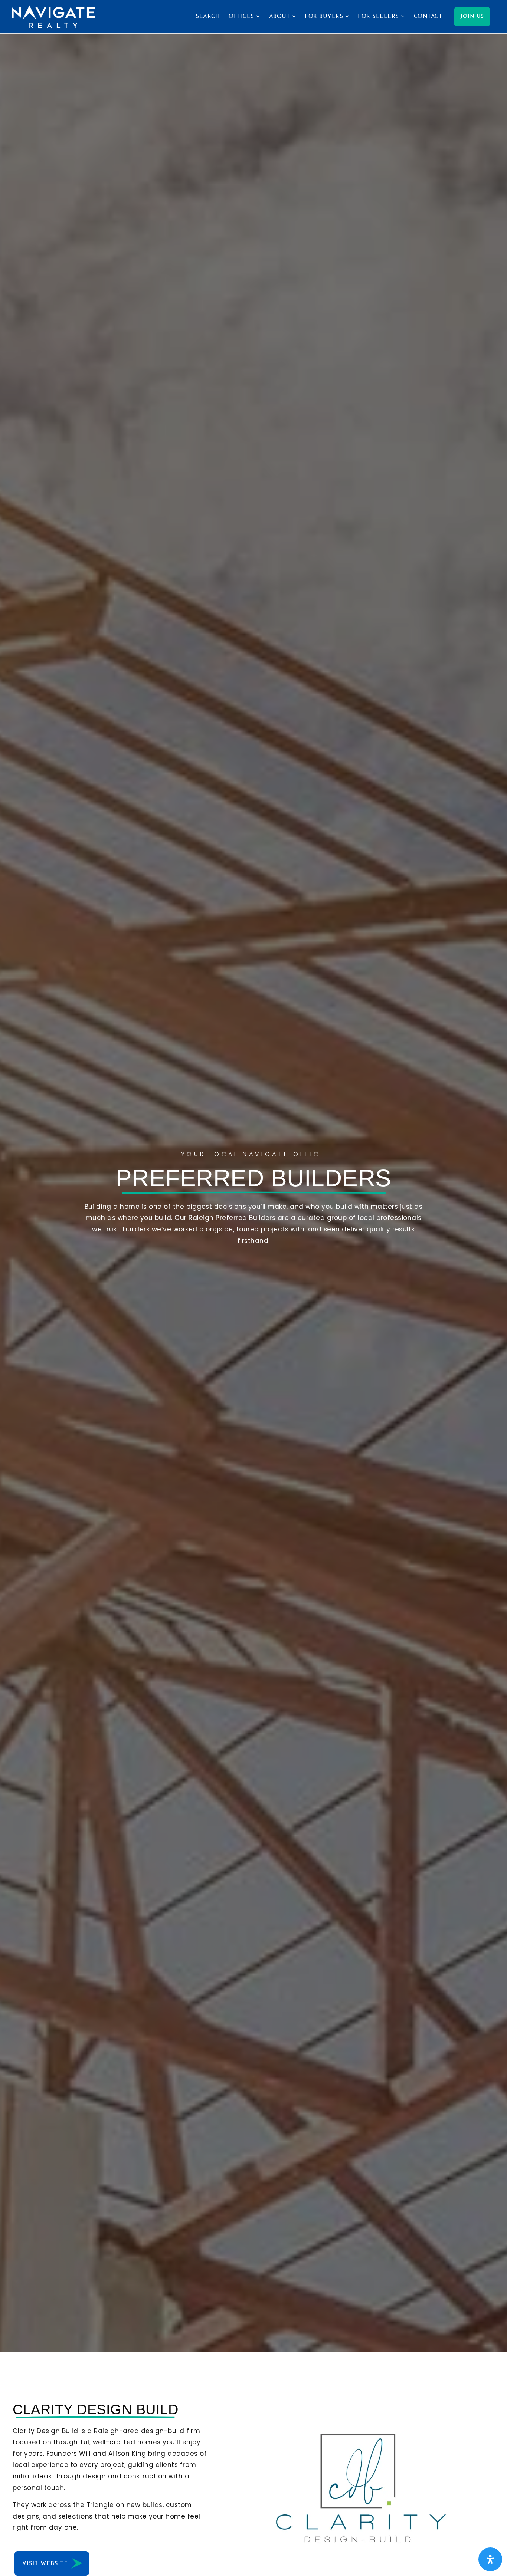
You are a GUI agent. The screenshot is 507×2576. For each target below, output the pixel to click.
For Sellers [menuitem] (379, 17)
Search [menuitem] (208, 17)
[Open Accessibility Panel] (490, 2559)
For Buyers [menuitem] (325, 17)
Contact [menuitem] (428, 17)
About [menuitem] (281, 17)
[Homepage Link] (53, 16)
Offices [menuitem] (242, 17)
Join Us (472, 17)
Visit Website (46, 2564)
